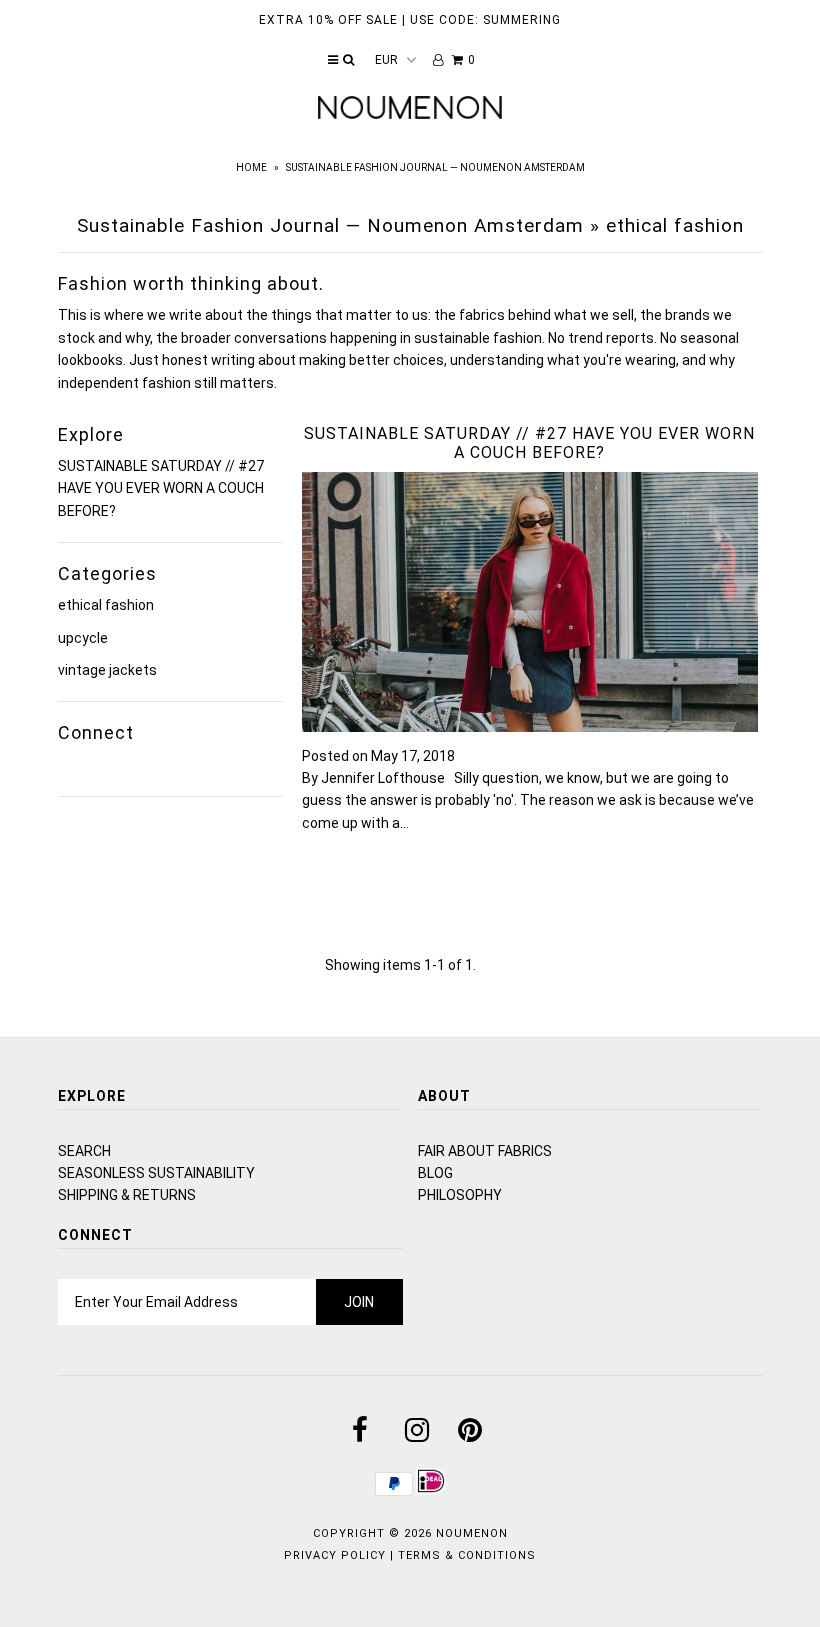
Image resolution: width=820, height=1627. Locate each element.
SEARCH (84, 1151)
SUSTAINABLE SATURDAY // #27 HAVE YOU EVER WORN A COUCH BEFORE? (161, 488)
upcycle (83, 638)
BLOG (435, 1173)
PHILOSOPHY (460, 1195)
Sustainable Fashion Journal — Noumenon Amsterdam (330, 225)
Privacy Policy (335, 1555)
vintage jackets (107, 670)
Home (251, 167)
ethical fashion (106, 605)
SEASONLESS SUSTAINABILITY (156, 1173)
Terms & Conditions (467, 1555)
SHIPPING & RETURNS (127, 1195)
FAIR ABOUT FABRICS (485, 1151)
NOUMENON (472, 1533)
